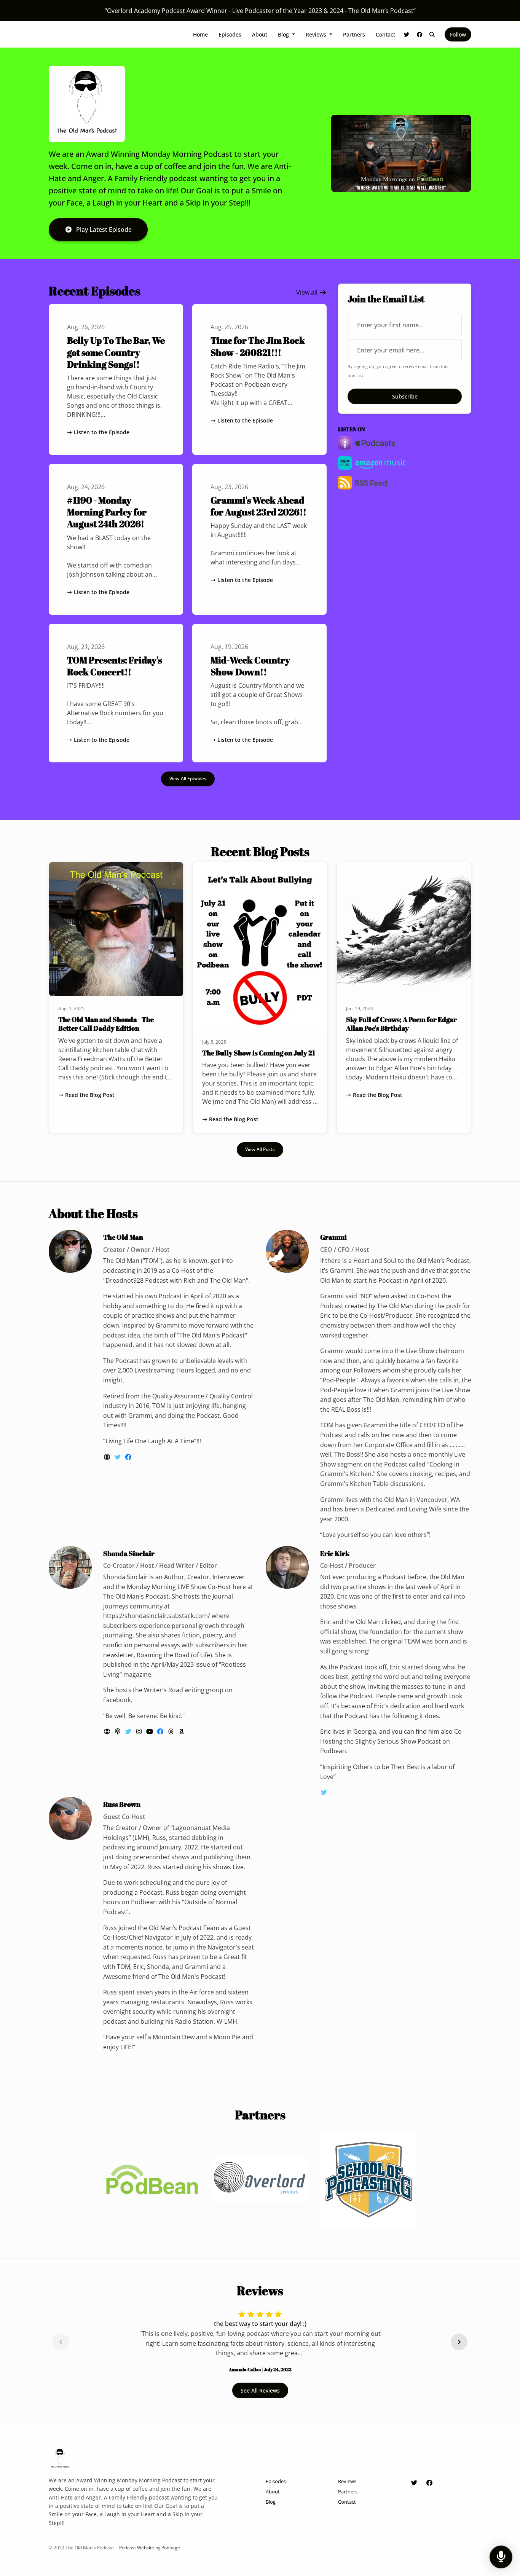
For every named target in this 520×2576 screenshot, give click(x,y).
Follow (458, 34)
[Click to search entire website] (432, 34)
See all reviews (260, 2390)
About (260, 34)
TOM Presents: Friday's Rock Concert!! (114, 666)
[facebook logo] (128, 1457)
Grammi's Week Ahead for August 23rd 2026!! (258, 506)
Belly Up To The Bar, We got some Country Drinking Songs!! (116, 352)
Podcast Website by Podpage (150, 2548)
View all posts (260, 1149)
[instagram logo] (140, 1731)
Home (200, 34)
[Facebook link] (420, 34)
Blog (284, 34)
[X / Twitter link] (407, 34)
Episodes (230, 34)
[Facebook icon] (429, 2483)
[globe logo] (108, 1457)
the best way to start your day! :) (260, 2324)
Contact (385, 34)
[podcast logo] (118, 1731)
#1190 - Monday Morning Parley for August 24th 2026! (107, 512)
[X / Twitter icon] (414, 2483)
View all (308, 292)
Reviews (317, 34)
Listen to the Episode (102, 432)
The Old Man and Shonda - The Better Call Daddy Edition (106, 1024)
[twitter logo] (118, 1457)
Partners (354, 34)
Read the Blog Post (90, 1095)
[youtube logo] (150, 1731)
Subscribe (405, 396)
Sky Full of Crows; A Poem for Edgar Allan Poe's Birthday (401, 1024)
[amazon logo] (182, 1731)
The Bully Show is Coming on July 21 (259, 1053)
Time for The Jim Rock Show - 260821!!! (258, 346)
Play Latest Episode (104, 230)
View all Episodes (188, 779)
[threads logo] (172, 1731)
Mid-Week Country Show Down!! (250, 666)
